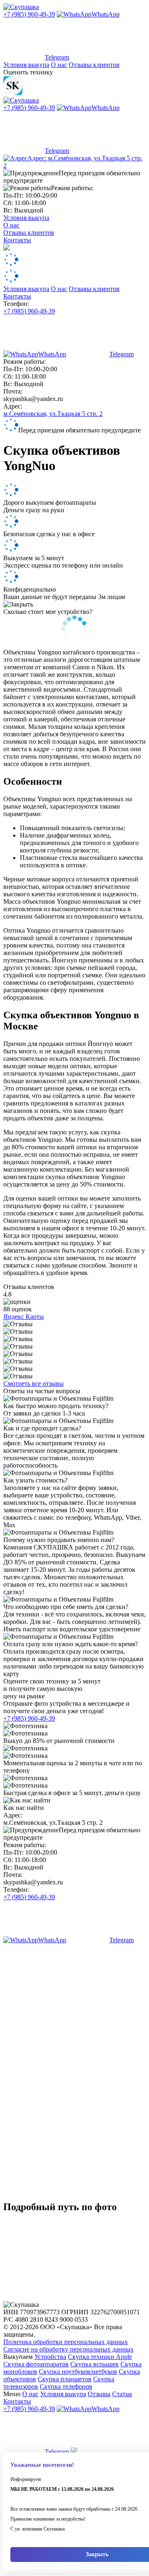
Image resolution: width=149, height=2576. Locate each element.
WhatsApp (106, 14)
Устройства (50, 2357)
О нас (59, 65)
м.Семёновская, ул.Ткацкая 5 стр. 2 (53, 414)
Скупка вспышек (95, 2364)
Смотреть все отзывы (34, 1383)
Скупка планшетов (65, 2379)
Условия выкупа (26, 65)
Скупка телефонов (66, 2386)
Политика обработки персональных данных (66, 2342)
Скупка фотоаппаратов (36, 2364)
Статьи (122, 2394)
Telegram (57, 57)
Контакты (17, 240)
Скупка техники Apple (100, 2357)
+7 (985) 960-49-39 (29, 14)
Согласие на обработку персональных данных (68, 2349)
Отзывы (99, 2394)
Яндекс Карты (24, 1317)
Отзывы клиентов (94, 65)
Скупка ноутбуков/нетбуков (78, 2372)
